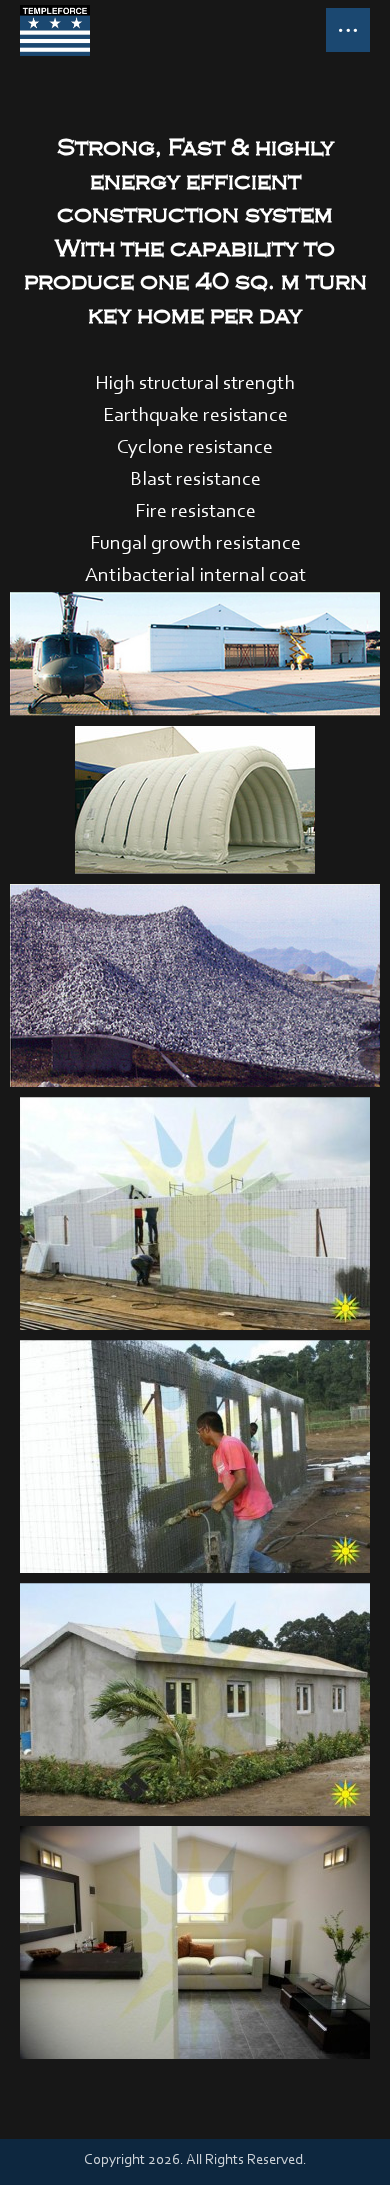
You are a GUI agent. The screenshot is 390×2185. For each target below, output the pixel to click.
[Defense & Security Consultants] (55, 30)
